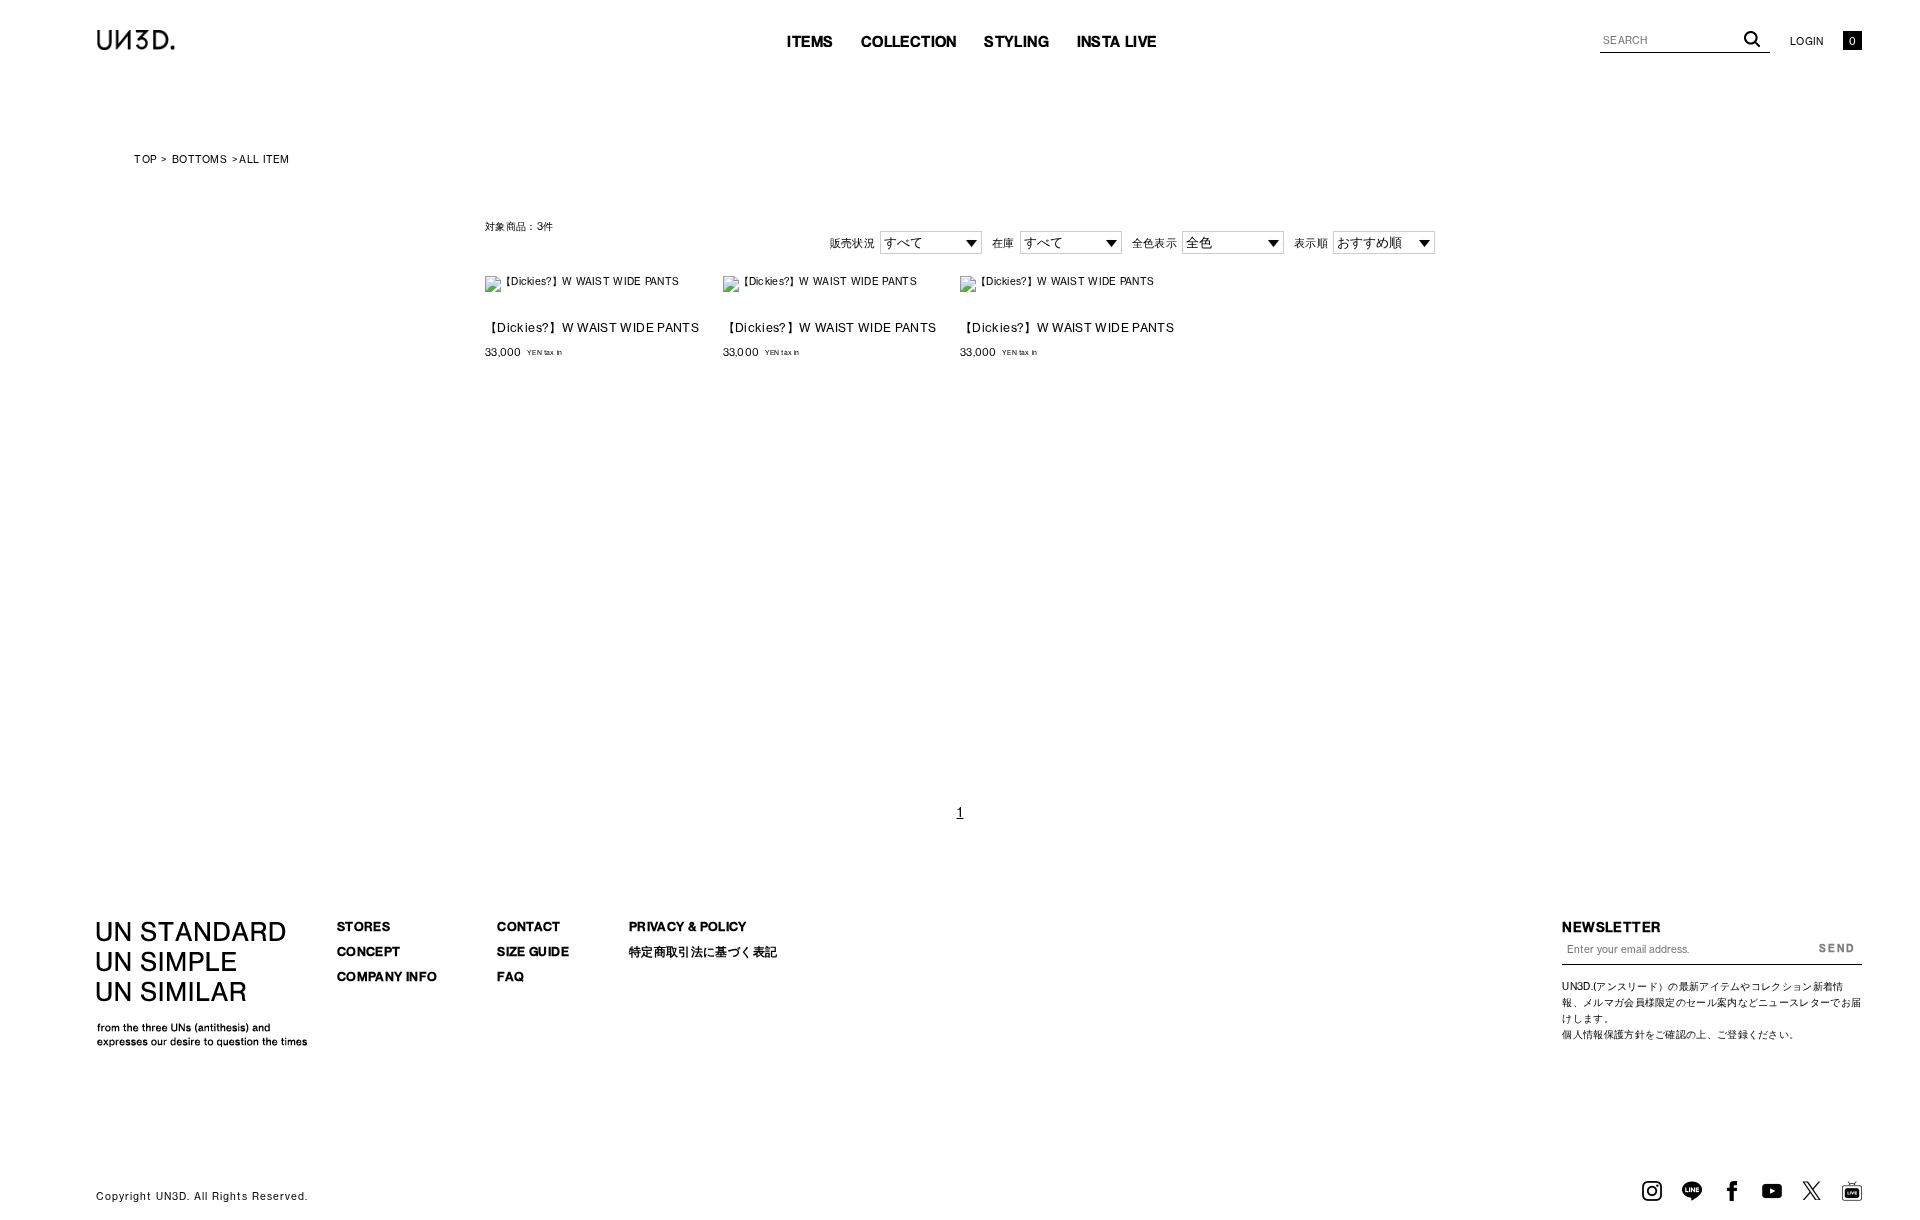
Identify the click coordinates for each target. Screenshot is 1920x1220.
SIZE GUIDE (533, 951)
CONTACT (529, 926)
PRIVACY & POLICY (688, 926)
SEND (1837, 948)
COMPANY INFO (387, 976)
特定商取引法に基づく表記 (703, 951)
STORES (363, 926)
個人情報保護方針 (1603, 1034)
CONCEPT (369, 951)
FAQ (510, 976)
